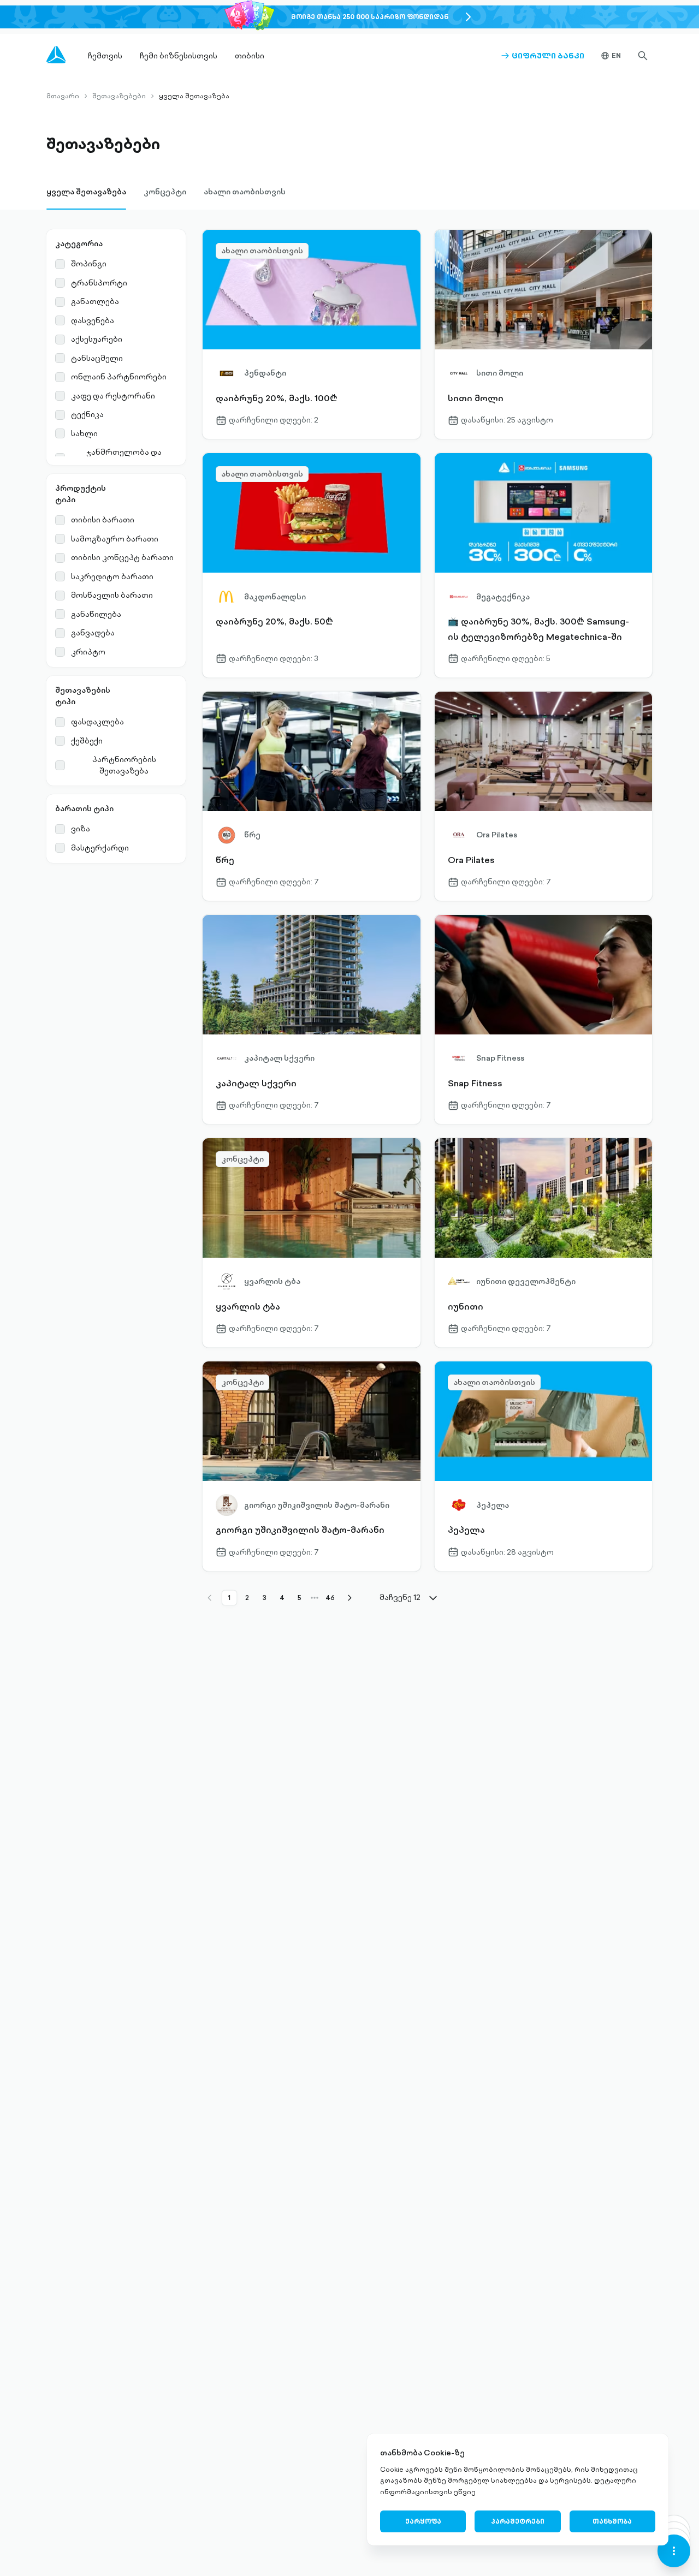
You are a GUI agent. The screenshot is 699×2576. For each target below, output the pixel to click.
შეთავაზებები (119, 96)
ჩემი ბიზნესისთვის (179, 56)
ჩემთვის (105, 56)
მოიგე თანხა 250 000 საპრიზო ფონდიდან (370, 17)
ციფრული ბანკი (543, 56)
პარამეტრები (518, 2521)
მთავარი (63, 96)
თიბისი (250, 56)
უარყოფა (423, 2521)
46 (330, 1598)
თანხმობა (612, 2521)
